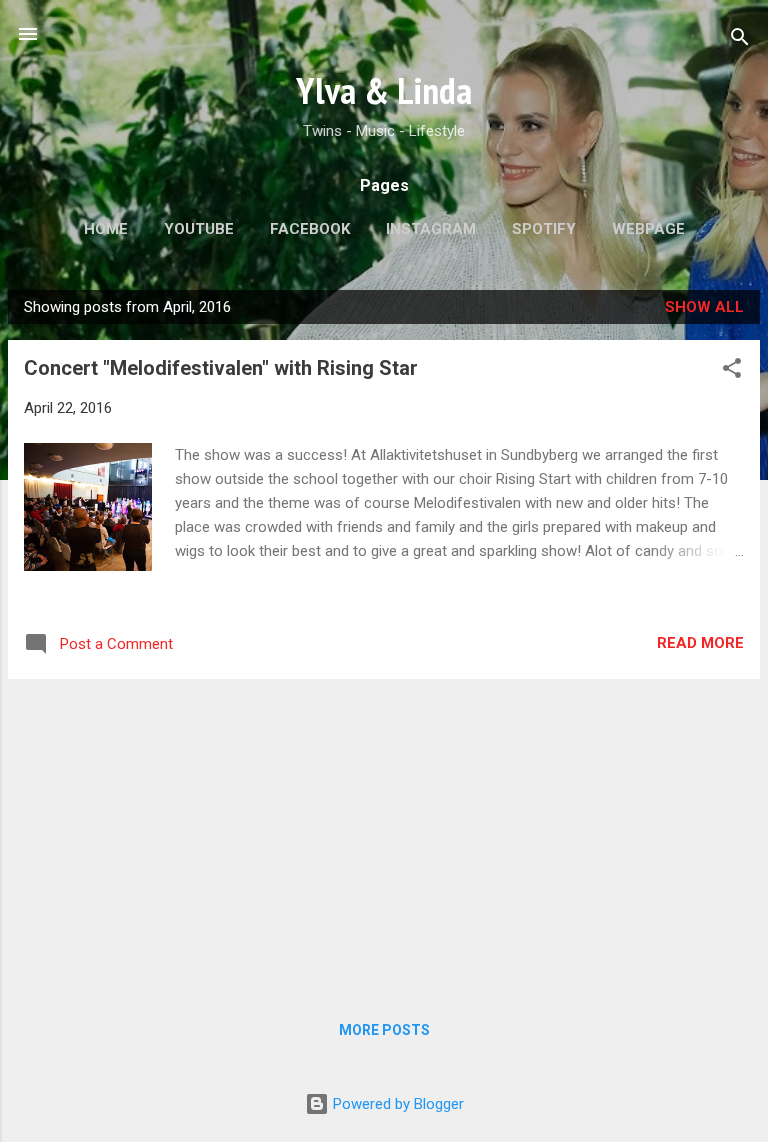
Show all (704, 307)
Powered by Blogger (396, 1104)
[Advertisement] (384, 835)
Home (106, 229)
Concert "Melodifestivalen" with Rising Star (221, 368)
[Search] (740, 40)
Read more (700, 643)
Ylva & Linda (384, 90)
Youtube (199, 229)
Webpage (648, 229)
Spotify (544, 229)
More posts (384, 1030)
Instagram (431, 229)
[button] (732, 371)
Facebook (310, 229)
